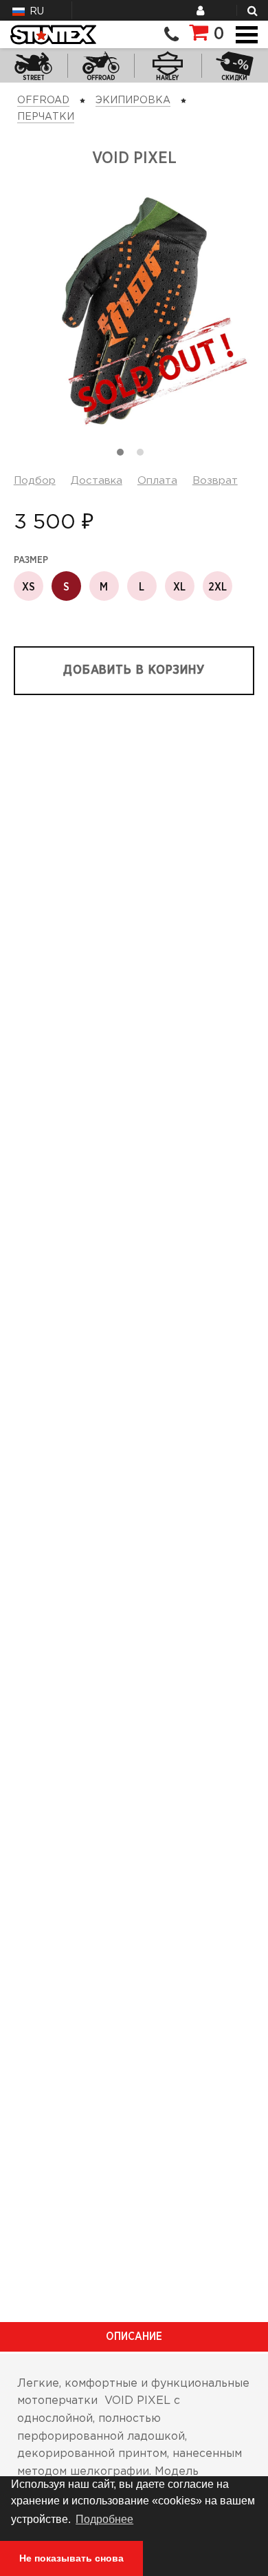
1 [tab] (124, 456)
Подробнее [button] (104, 2519)
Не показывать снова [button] (71, 2558)
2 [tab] (144, 456)
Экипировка (133, 100)
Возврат (215, 481)
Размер (31, 560)
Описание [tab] (134, 2337)
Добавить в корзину (134, 670)
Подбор (35, 481)
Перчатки (46, 117)
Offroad (43, 100)
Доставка (97, 481)
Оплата (157, 481)
